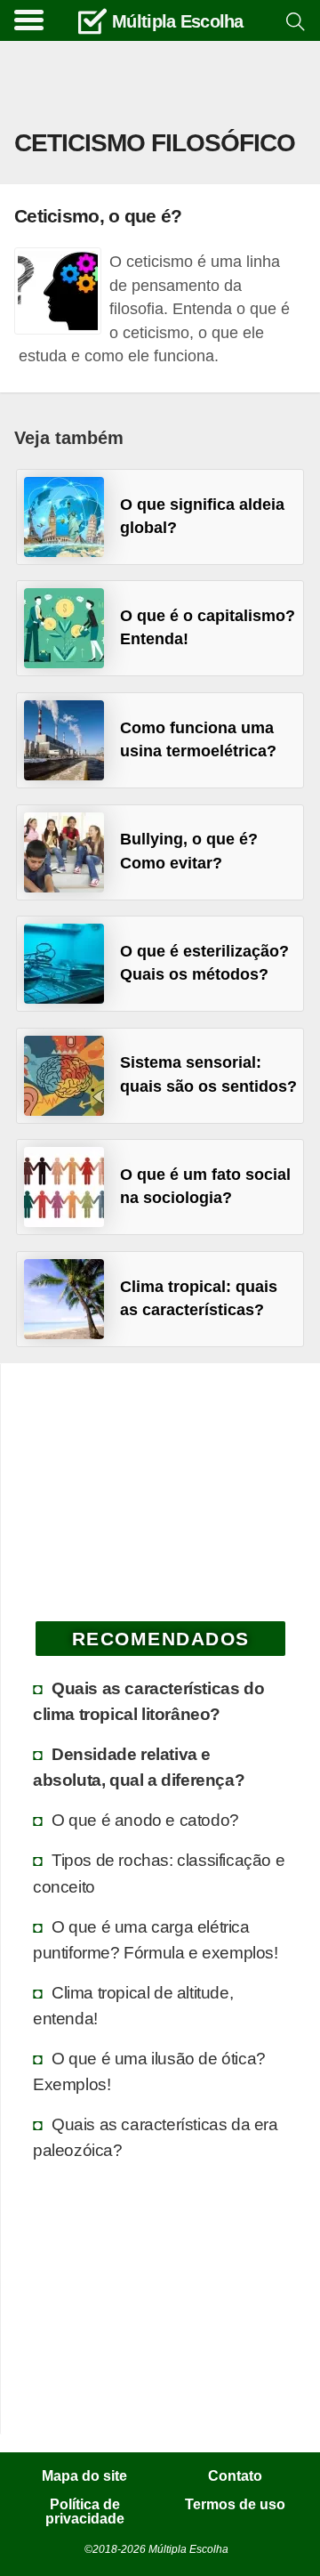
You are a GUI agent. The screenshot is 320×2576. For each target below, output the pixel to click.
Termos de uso (235, 2505)
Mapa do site (84, 2476)
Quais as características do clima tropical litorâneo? (148, 1701)
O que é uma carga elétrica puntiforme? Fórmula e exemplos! (156, 1939)
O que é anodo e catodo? (145, 1820)
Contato (235, 2476)
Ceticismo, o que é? (98, 216)
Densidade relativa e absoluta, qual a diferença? (139, 1767)
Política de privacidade (85, 2512)
